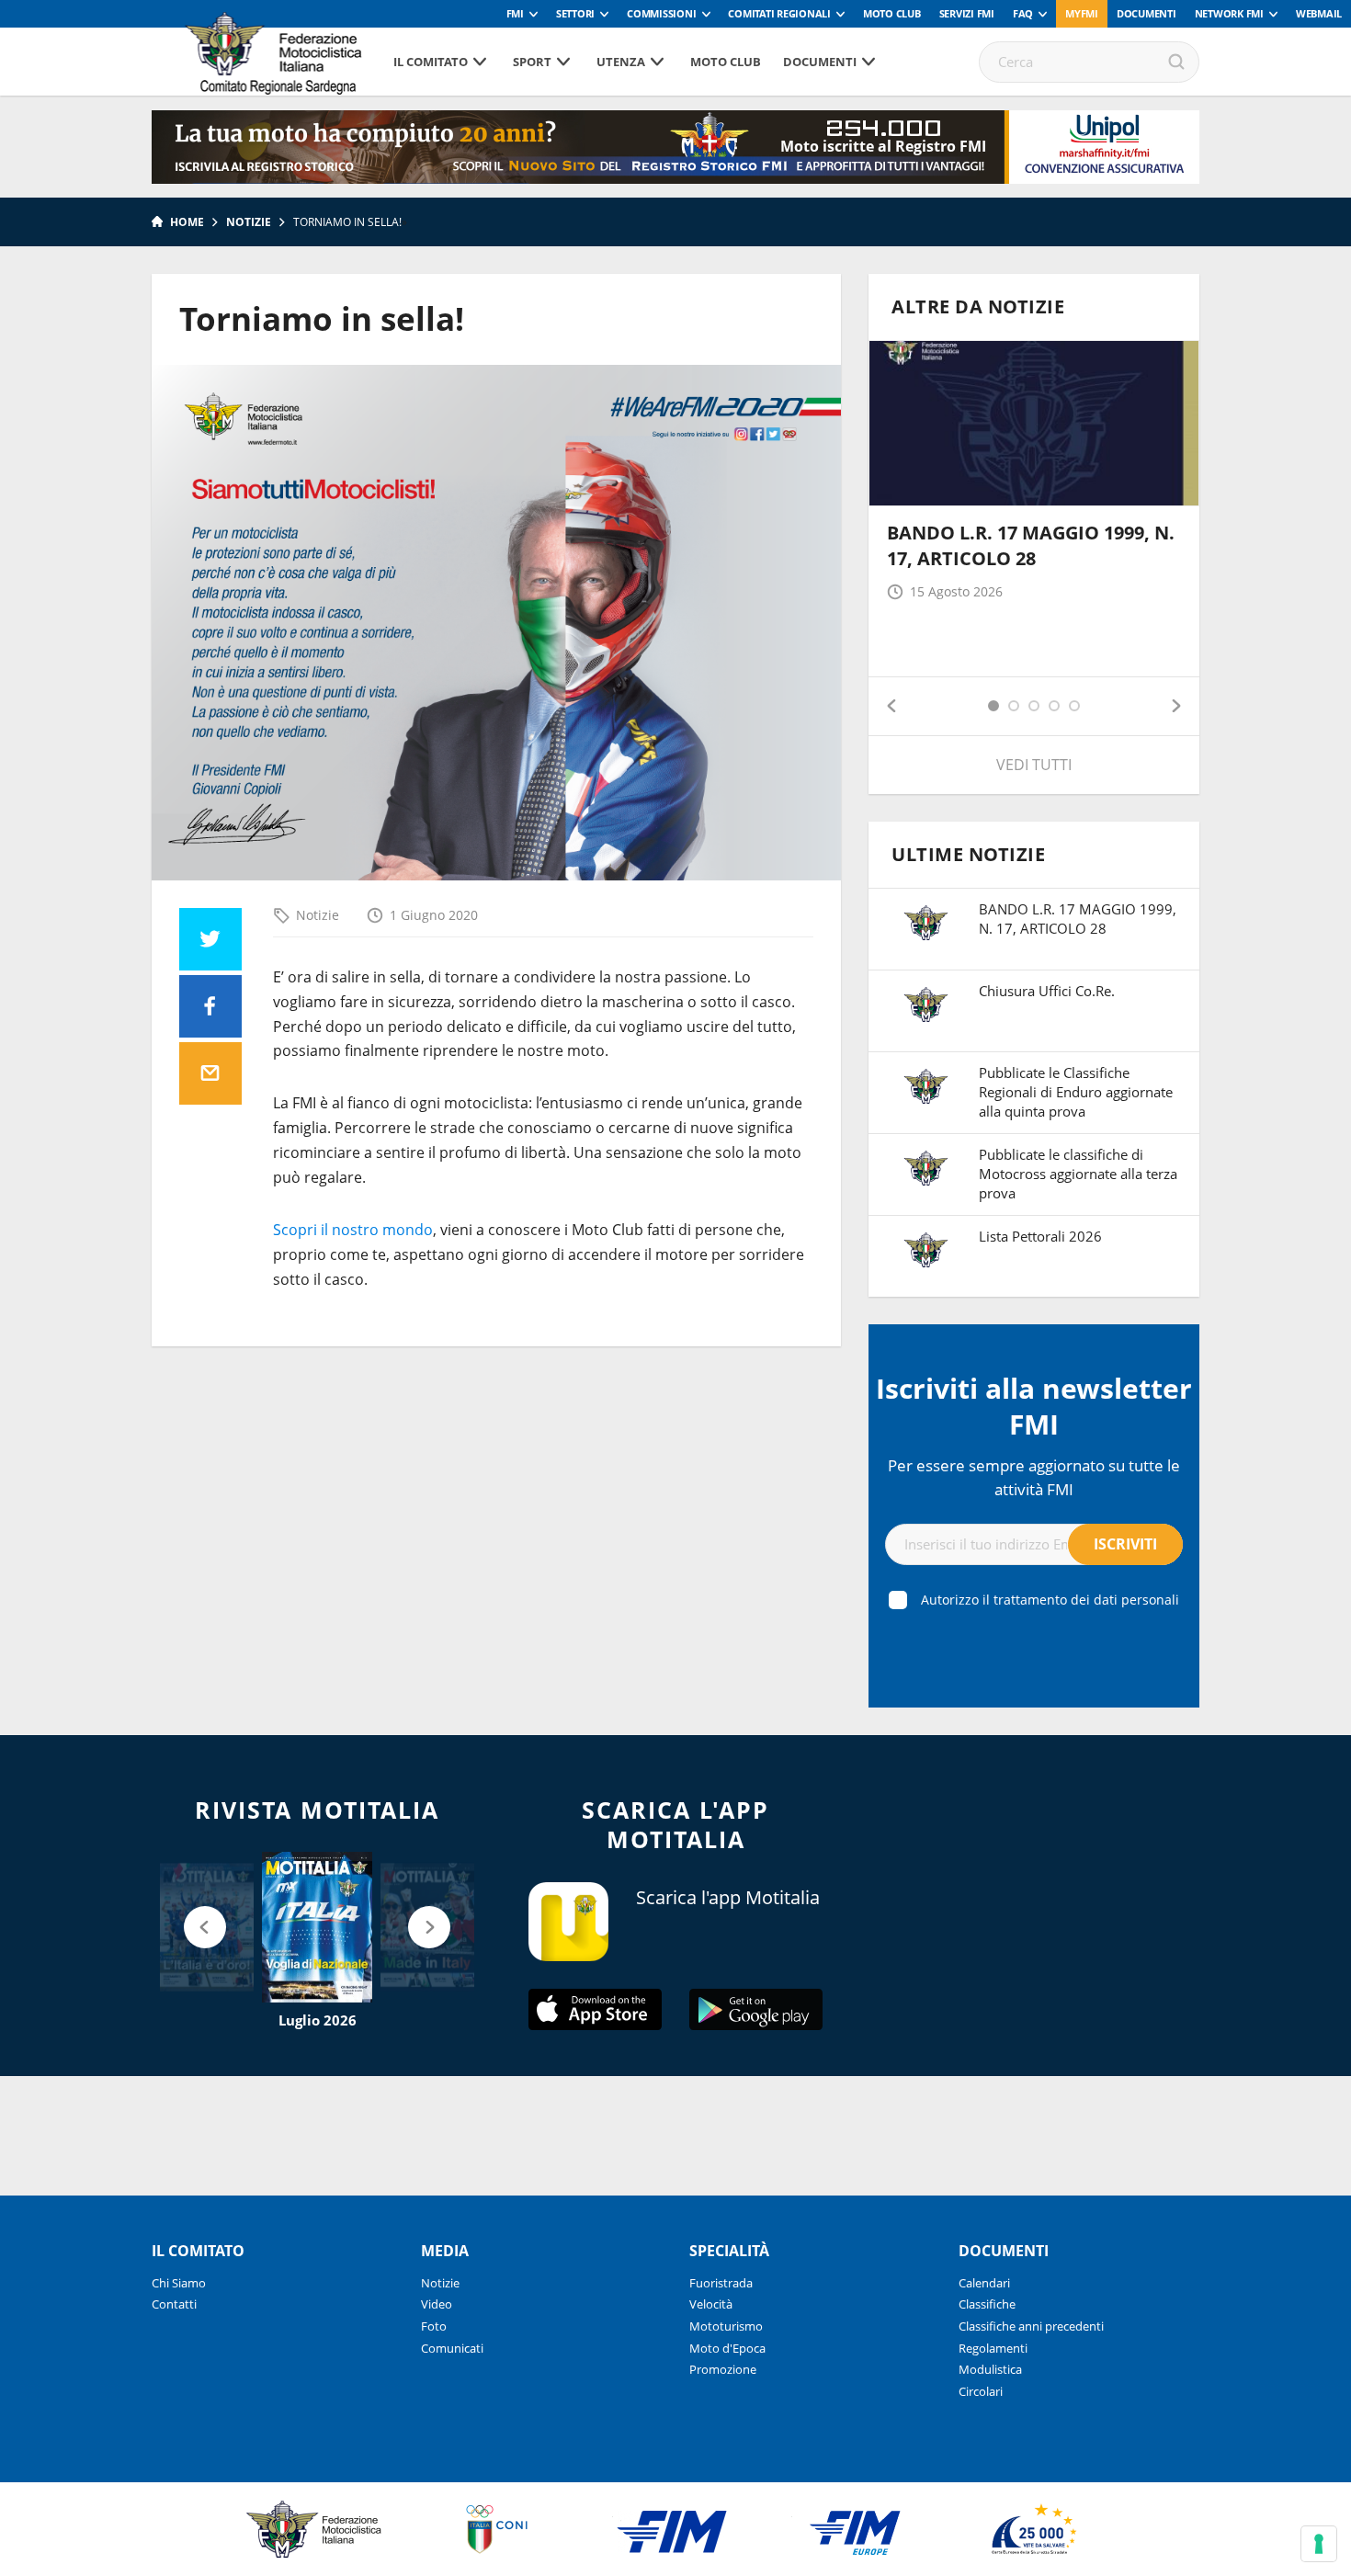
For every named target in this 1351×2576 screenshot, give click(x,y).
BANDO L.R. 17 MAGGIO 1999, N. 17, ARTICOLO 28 (1031, 545)
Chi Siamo (179, 2283)
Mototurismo (726, 2326)
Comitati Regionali (779, 13)
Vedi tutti (1034, 765)
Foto (434, 2326)
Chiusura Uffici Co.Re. (1047, 991)
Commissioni (661, 13)
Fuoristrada (721, 2283)
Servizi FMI (967, 13)
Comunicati (452, 2348)
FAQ (1023, 13)
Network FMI (1229, 13)
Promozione (723, 2369)
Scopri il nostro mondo (353, 1230)
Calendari (984, 2283)
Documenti (1147, 13)
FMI (515, 13)
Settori (575, 13)
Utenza (621, 62)
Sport (532, 62)
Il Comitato (431, 62)
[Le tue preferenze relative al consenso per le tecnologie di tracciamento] (1319, 2544)
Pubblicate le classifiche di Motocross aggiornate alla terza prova (1078, 1174)
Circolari (981, 2391)
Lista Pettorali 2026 (1040, 1236)
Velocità (711, 2304)
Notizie (249, 222)
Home (187, 222)
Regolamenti (993, 2348)
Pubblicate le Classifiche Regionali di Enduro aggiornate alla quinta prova (1076, 1092)
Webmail (1319, 13)
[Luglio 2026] (317, 1927)
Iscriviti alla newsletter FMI (1034, 1406)
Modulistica (990, 2369)
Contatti (174, 2304)
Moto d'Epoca (727, 2348)
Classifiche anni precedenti (1031, 2326)
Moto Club (892, 13)
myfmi (1082, 13)
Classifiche (987, 2304)
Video (437, 2304)
